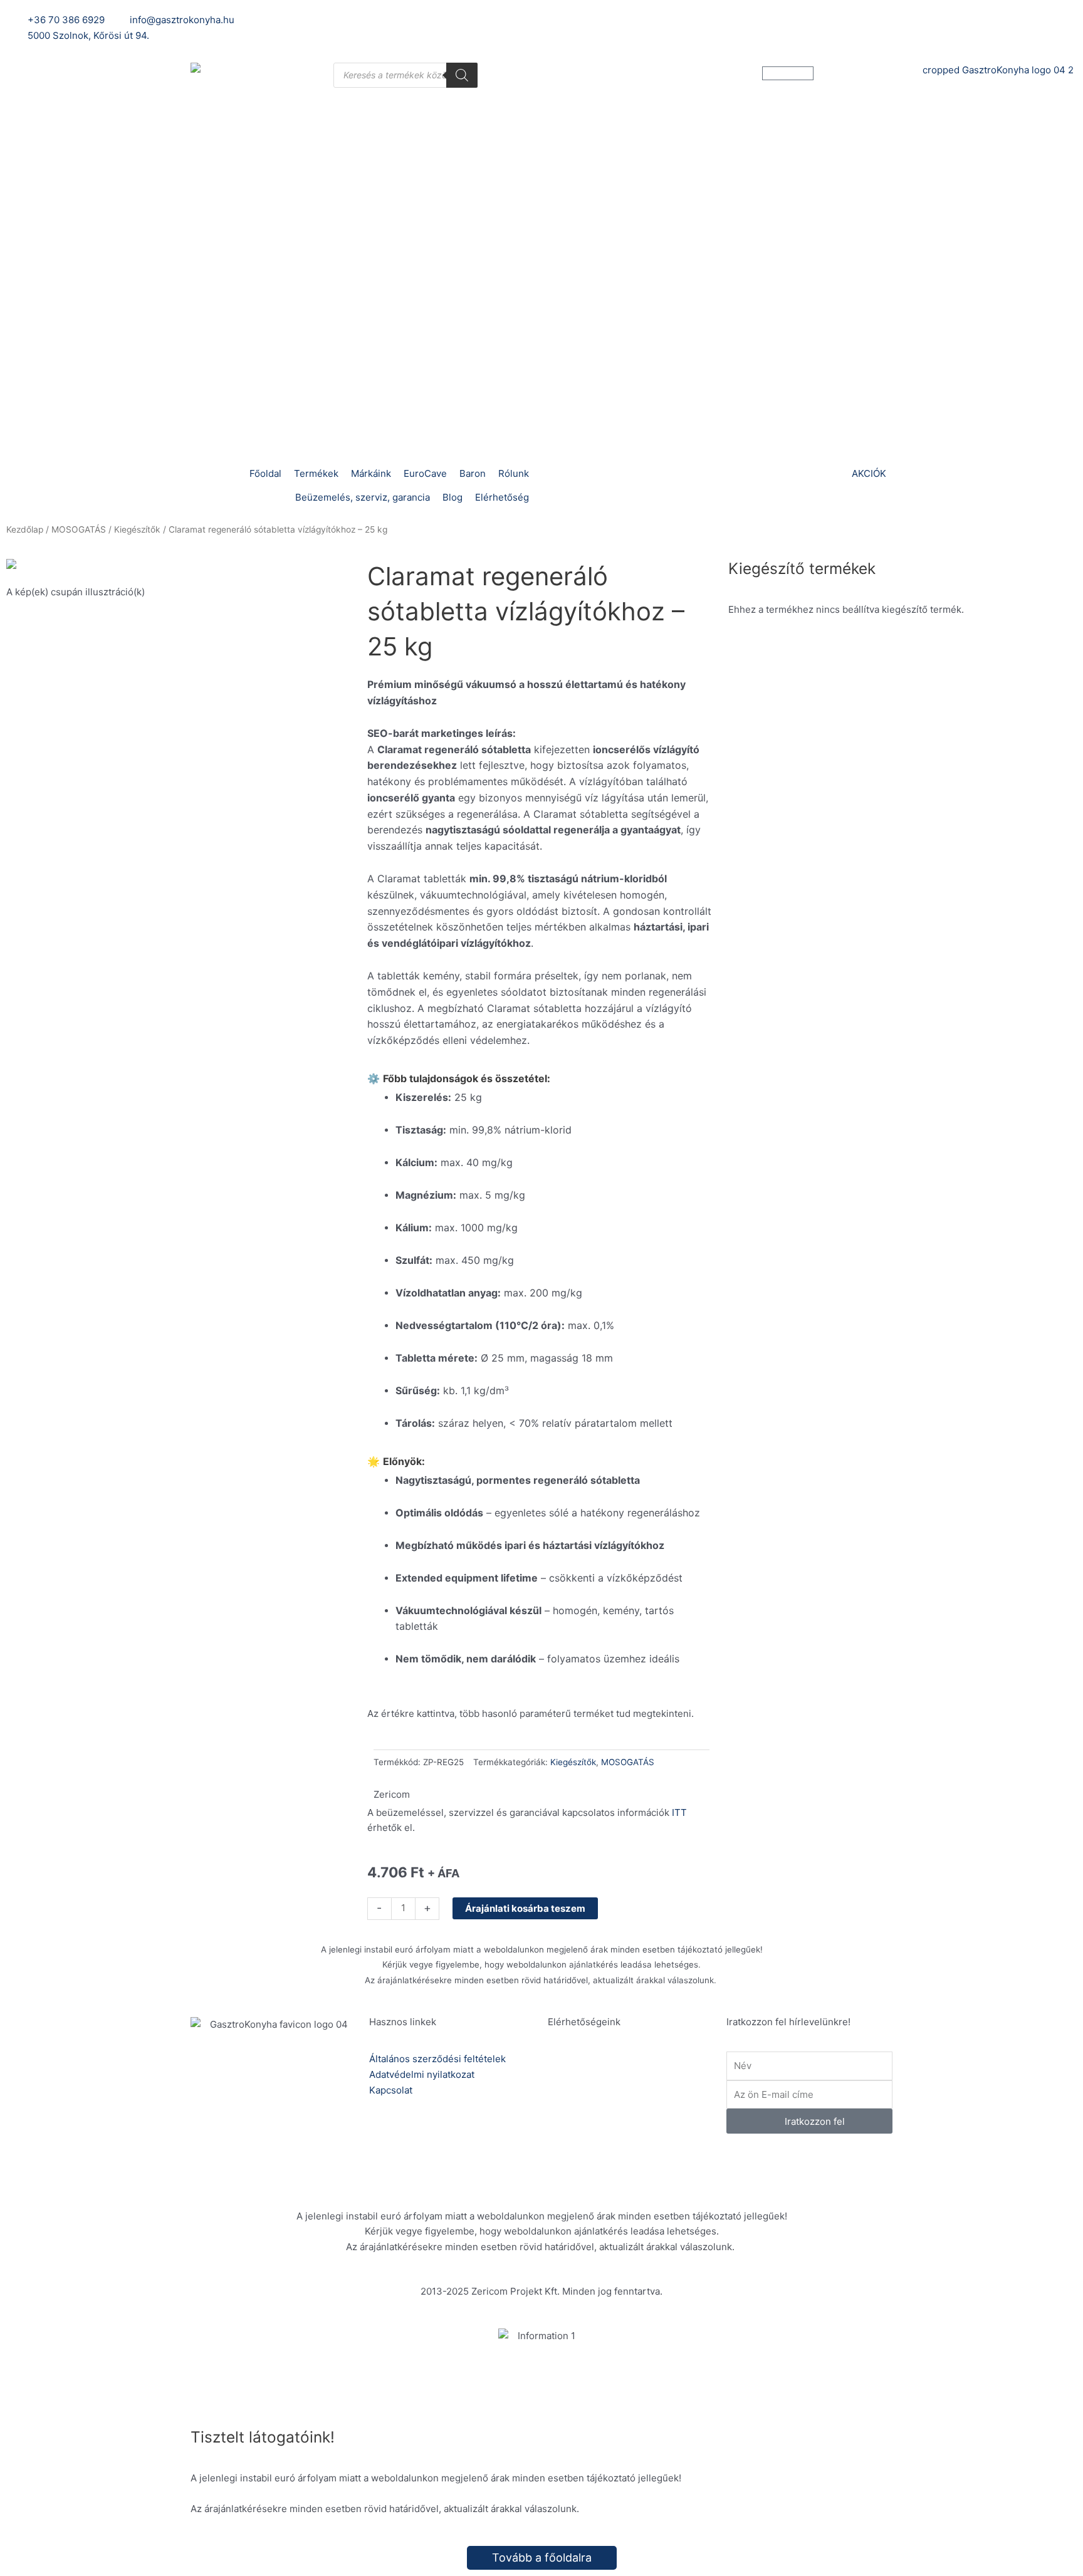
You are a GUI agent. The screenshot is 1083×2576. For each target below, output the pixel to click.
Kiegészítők (137, 529)
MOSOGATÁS (79, 529)
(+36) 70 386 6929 (630, 2075)
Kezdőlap (25, 529)
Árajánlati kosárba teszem (525, 1908)
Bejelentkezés (758, 20)
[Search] (462, 75)
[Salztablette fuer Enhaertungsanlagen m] (180, 567)
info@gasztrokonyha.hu (641, 2119)
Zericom (392, 1794)
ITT (679, 1812)
